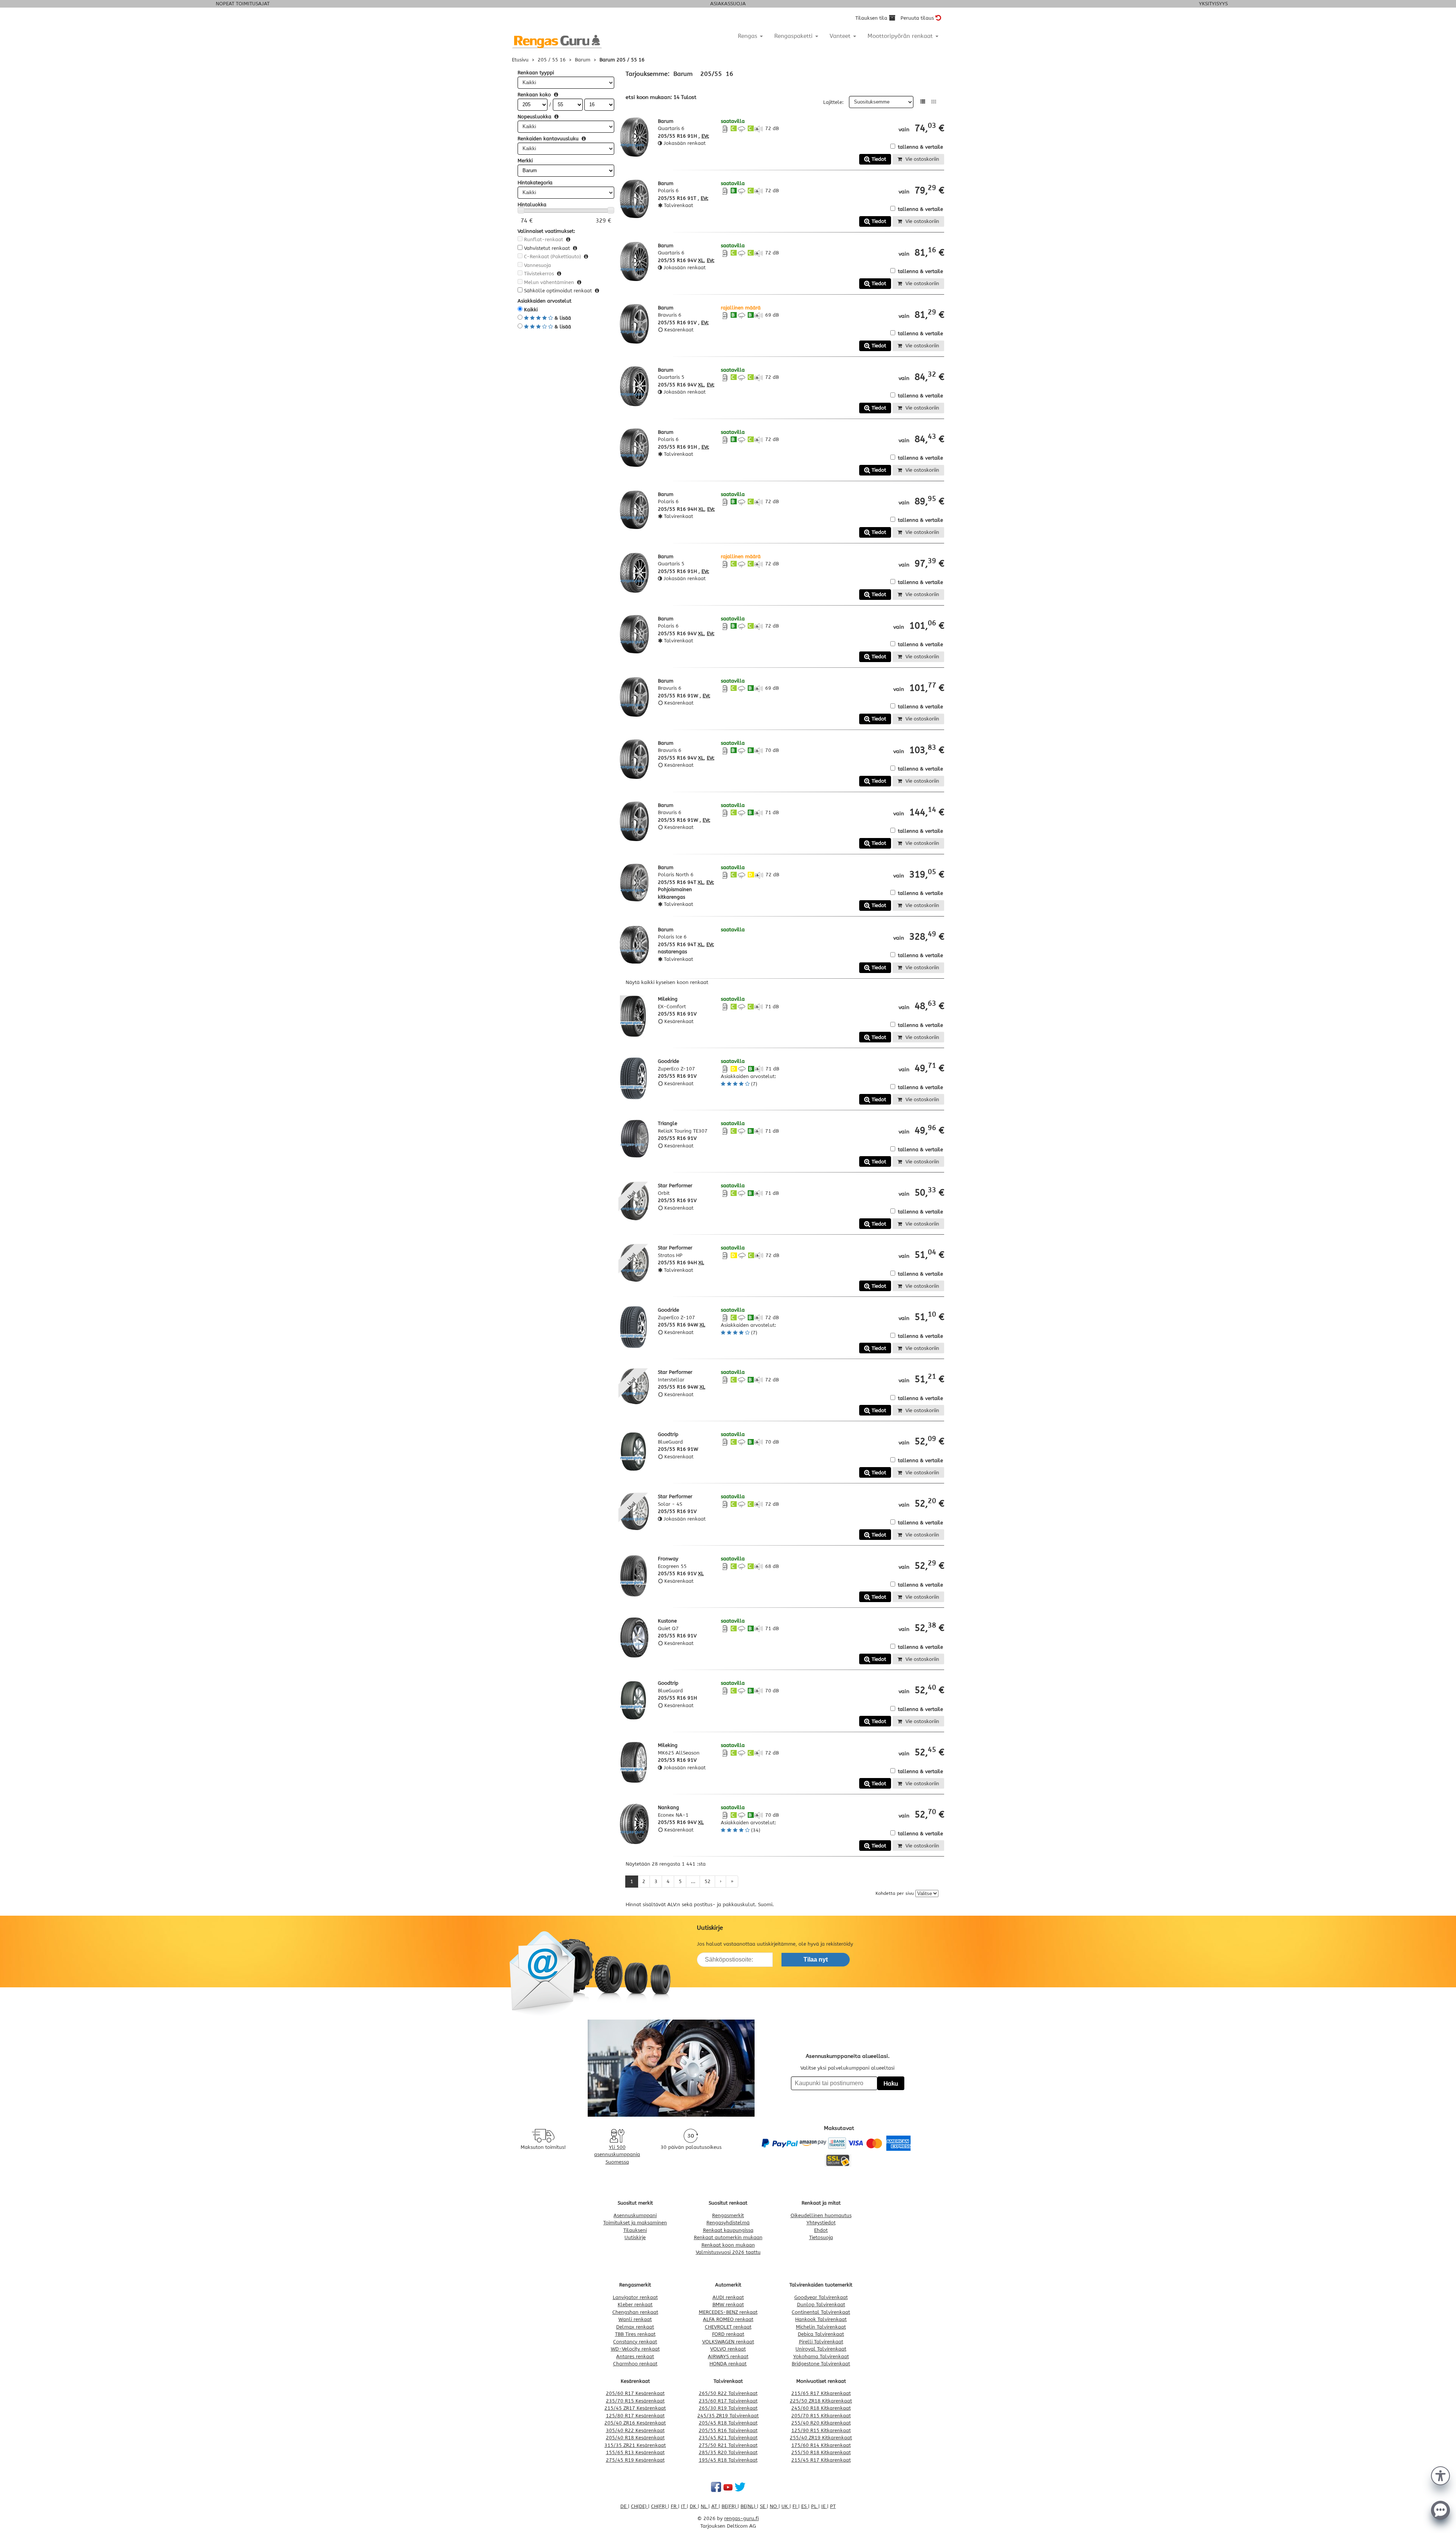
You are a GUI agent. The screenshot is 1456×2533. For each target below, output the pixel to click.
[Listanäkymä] (923, 102)
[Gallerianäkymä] (934, 102)
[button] (1440, 2475)
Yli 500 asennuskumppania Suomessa (617, 2155)
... (693, 1881)
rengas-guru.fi (741, 2518)
